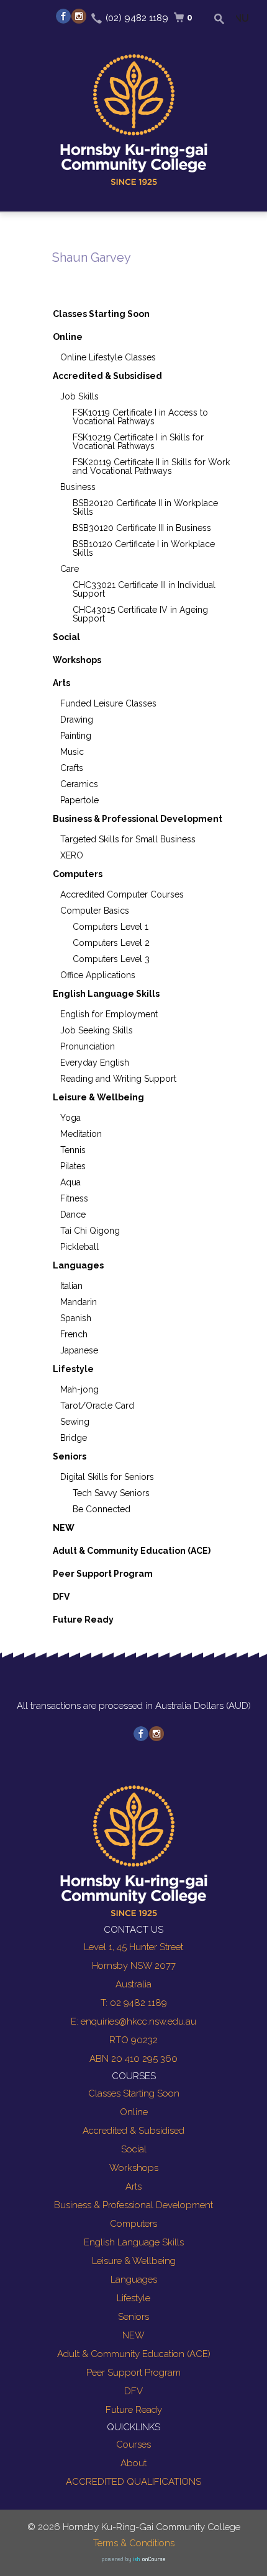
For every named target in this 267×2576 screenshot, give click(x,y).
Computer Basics (95, 911)
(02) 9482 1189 (137, 18)
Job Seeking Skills (97, 1030)
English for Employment (109, 1014)
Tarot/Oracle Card (97, 1406)
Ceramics (79, 784)
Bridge (74, 1438)
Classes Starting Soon (101, 314)
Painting (76, 736)
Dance (73, 1214)
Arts (61, 683)
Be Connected (102, 1509)
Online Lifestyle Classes (108, 357)
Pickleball (79, 1247)
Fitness (74, 1198)
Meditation (81, 1134)
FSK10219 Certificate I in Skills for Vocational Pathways (138, 442)
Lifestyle (73, 1369)
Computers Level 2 (111, 943)
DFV (61, 1597)
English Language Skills (106, 994)
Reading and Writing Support (118, 1079)
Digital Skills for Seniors (107, 1477)
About (133, 2463)
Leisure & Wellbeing (98, 1097)
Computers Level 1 (111, 927)
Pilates (73, 1166)
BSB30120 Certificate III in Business (142, 528)
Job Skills (79, 396)
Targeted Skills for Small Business (128, 839)
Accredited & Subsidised (107, 376)
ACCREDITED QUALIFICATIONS (133, 2482)
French (74, 1334)
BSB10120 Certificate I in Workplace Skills (144, 548)
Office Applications (98, 975)
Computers (78, 874)
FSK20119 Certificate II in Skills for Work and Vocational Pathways (151, 466)
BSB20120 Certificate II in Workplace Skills (145, 507)
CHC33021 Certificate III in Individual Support (144, 589)
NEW (64, 1528)
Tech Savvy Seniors (111, 1493)
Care (70, 569)
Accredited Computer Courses (122, 894)
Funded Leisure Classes (108, 703)
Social (66, 637)
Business (78, 487)
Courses (133, 2445)
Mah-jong (79, 1389)
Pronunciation (88, 1046)
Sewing (75, 1422)
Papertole (79, 800)
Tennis (73, 1150)
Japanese (79, 1350)
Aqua (70, 1182)
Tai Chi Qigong (90, 1231)
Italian (71, 1286)
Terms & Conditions (134, 2543)
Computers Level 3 (111, 959)
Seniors (70, 1456)
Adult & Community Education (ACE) (132, 1551)
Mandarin (79, 1302)
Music (72, 752)
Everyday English (95, 1063)
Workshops (77, 660)
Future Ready (83, 1620)
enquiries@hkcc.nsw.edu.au (138, 2021)
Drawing (77, 720)
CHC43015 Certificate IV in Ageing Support (140, 614)
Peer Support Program (103, 1574)
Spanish (76, 1318)
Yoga (70, 1118)
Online (68, 337)
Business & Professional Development (138, 819)
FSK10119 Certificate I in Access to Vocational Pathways (140, 417)
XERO (72, 855)
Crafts (72, 768)
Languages (78, 1265)
